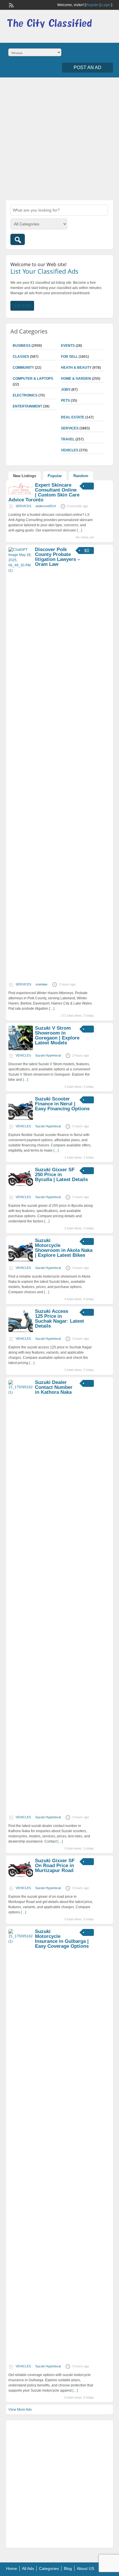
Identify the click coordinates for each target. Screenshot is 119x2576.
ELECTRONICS (25, 395)
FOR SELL (69, 357)
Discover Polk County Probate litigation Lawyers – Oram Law (57, 557)
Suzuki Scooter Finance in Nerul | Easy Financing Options (62, 1104)
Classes (21, 357)
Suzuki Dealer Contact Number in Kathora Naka (54, 1387)
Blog (68, 2568)
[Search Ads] (18, 239)
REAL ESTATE (73, 417)
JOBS (66, 390)
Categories (49, 2568)
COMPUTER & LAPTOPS (33, 379)
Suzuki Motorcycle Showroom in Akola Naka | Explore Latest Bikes (64, 1248)
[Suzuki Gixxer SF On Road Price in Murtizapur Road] (21, 1882)
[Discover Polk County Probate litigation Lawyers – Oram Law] (21, 570)
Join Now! (22, 306)
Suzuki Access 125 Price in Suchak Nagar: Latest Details (59, 1319)
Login (106, 5)
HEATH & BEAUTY (76, 368)
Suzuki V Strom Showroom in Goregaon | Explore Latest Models (57, 1035)
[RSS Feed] (11, 5)
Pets (65, 401)
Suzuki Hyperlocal (48, 1055)
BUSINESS (22, 346)
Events (68, 346)
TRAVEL (68, 439)
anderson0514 (46, 506)
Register (92, 5)
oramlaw (41, 984)
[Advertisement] (59, 138)
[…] (79, 530)
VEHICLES (70, 450)
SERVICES (70, 428)
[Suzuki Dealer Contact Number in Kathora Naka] (21, 1392)
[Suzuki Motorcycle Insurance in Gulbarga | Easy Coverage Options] (21, 1941)
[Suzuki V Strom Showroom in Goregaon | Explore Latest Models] (21, 1049)
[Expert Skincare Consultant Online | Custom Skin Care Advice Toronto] (21, 494)
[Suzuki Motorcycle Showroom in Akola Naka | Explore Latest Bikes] (21, 1261)
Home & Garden (76, 379)
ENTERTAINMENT (27, 406)
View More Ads (20, 2410)
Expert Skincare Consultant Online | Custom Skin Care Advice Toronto (44, 492)
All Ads (28, 2568)
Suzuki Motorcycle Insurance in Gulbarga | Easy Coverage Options (62, 1939)
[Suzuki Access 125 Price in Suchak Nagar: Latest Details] (21, 1332)
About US (85, 2568)
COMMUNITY (23, 368)
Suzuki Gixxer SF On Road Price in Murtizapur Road (55, 1866)
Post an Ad (88, 67)
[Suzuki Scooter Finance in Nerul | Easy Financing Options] (21, 1120)
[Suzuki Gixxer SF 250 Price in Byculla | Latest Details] (21, 1191)
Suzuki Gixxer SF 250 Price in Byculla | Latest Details (61, 1175)
